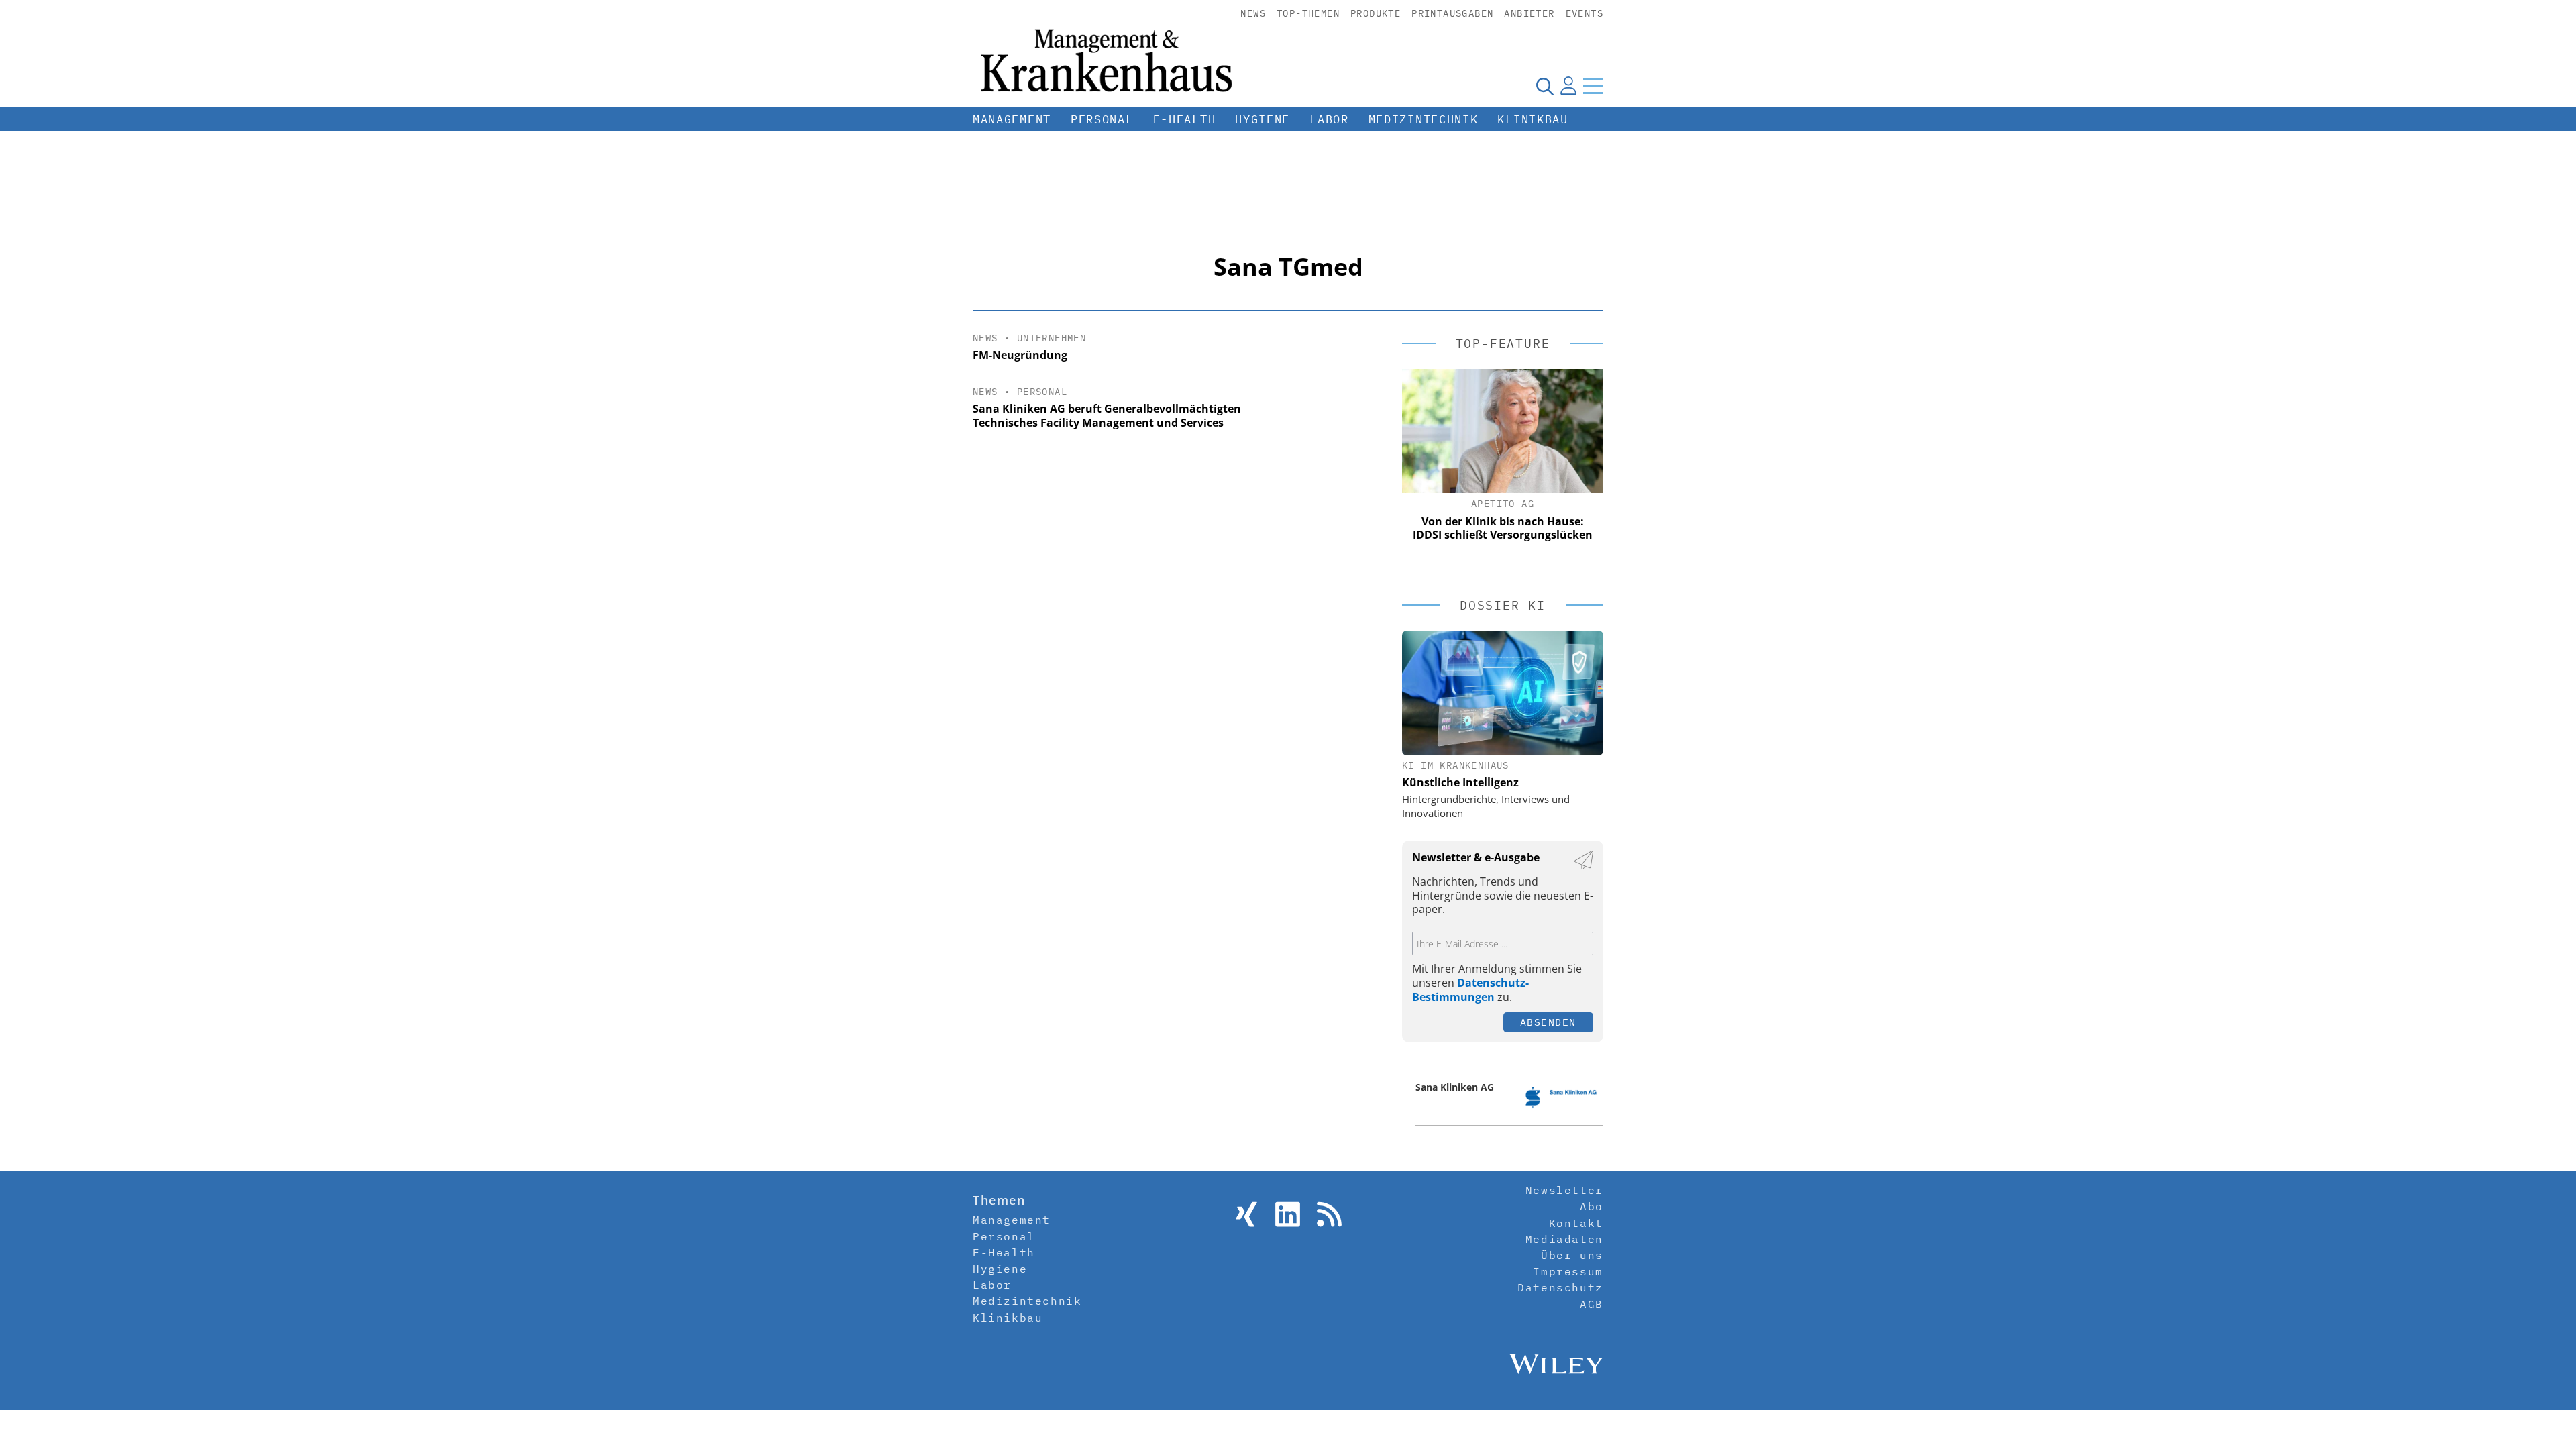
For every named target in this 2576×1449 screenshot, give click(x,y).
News (1253, 13)
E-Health (1185, 119)
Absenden (1548, 1022)
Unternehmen (1052, 338)
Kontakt (1576, 1223)
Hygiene (1263, 119)
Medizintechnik (1424, 119)
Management (1012, 119)
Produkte (1376, 13)
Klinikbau (1533, 119)
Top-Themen (1308, 13)
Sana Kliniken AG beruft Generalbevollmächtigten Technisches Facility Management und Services (1107, 416)
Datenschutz (1560, 1287)
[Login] (1568, 86)
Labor (1329, 119)
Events (1585, 13)
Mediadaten (1564, 1239)
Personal (1102, 119)
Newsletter (1564, 1190)
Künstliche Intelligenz (1460, 782)
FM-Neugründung (1020, 355)
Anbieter (1529, 13)
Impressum (1568, 1271)
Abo (1592, 1206)
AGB (1592, 1304)
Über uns (1572, 1255)
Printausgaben (1452, 13)
